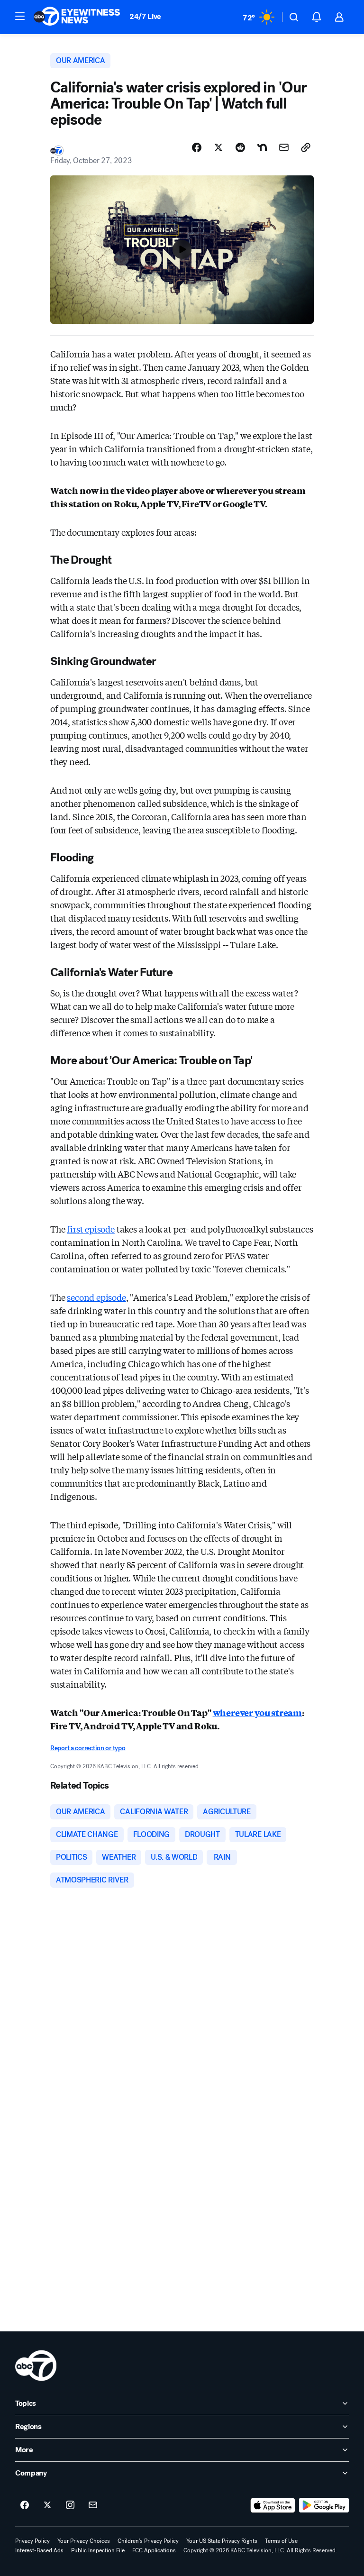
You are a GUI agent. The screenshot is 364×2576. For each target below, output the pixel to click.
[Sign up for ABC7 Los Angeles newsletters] (93, 2505)
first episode (91, 1229)
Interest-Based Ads (39, 2550)
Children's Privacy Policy (148, 2541)
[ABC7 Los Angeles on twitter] (47, 2505)
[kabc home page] (36, 2366)
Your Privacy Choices (84, 2541)
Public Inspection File (98, 2550)
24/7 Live (145, 16)
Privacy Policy (32, 2541)
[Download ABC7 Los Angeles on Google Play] (324, 2505)
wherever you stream (258, 1712)
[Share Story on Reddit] (240, 147)
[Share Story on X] (218, 147)
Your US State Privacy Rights (222, 2541)
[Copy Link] (306, 147)
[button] (20, 16)
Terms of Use (281, 2541)
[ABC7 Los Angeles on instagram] (70, 2505)
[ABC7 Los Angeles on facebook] (25, 2505)
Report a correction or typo (88, 1748)
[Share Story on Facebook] (197, 147)
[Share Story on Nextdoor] (262, 147)
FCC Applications (154, 2550)
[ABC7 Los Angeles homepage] (77, 17)
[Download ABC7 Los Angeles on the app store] (273, 2505)
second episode (96, 1297)
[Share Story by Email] (284, 147)
